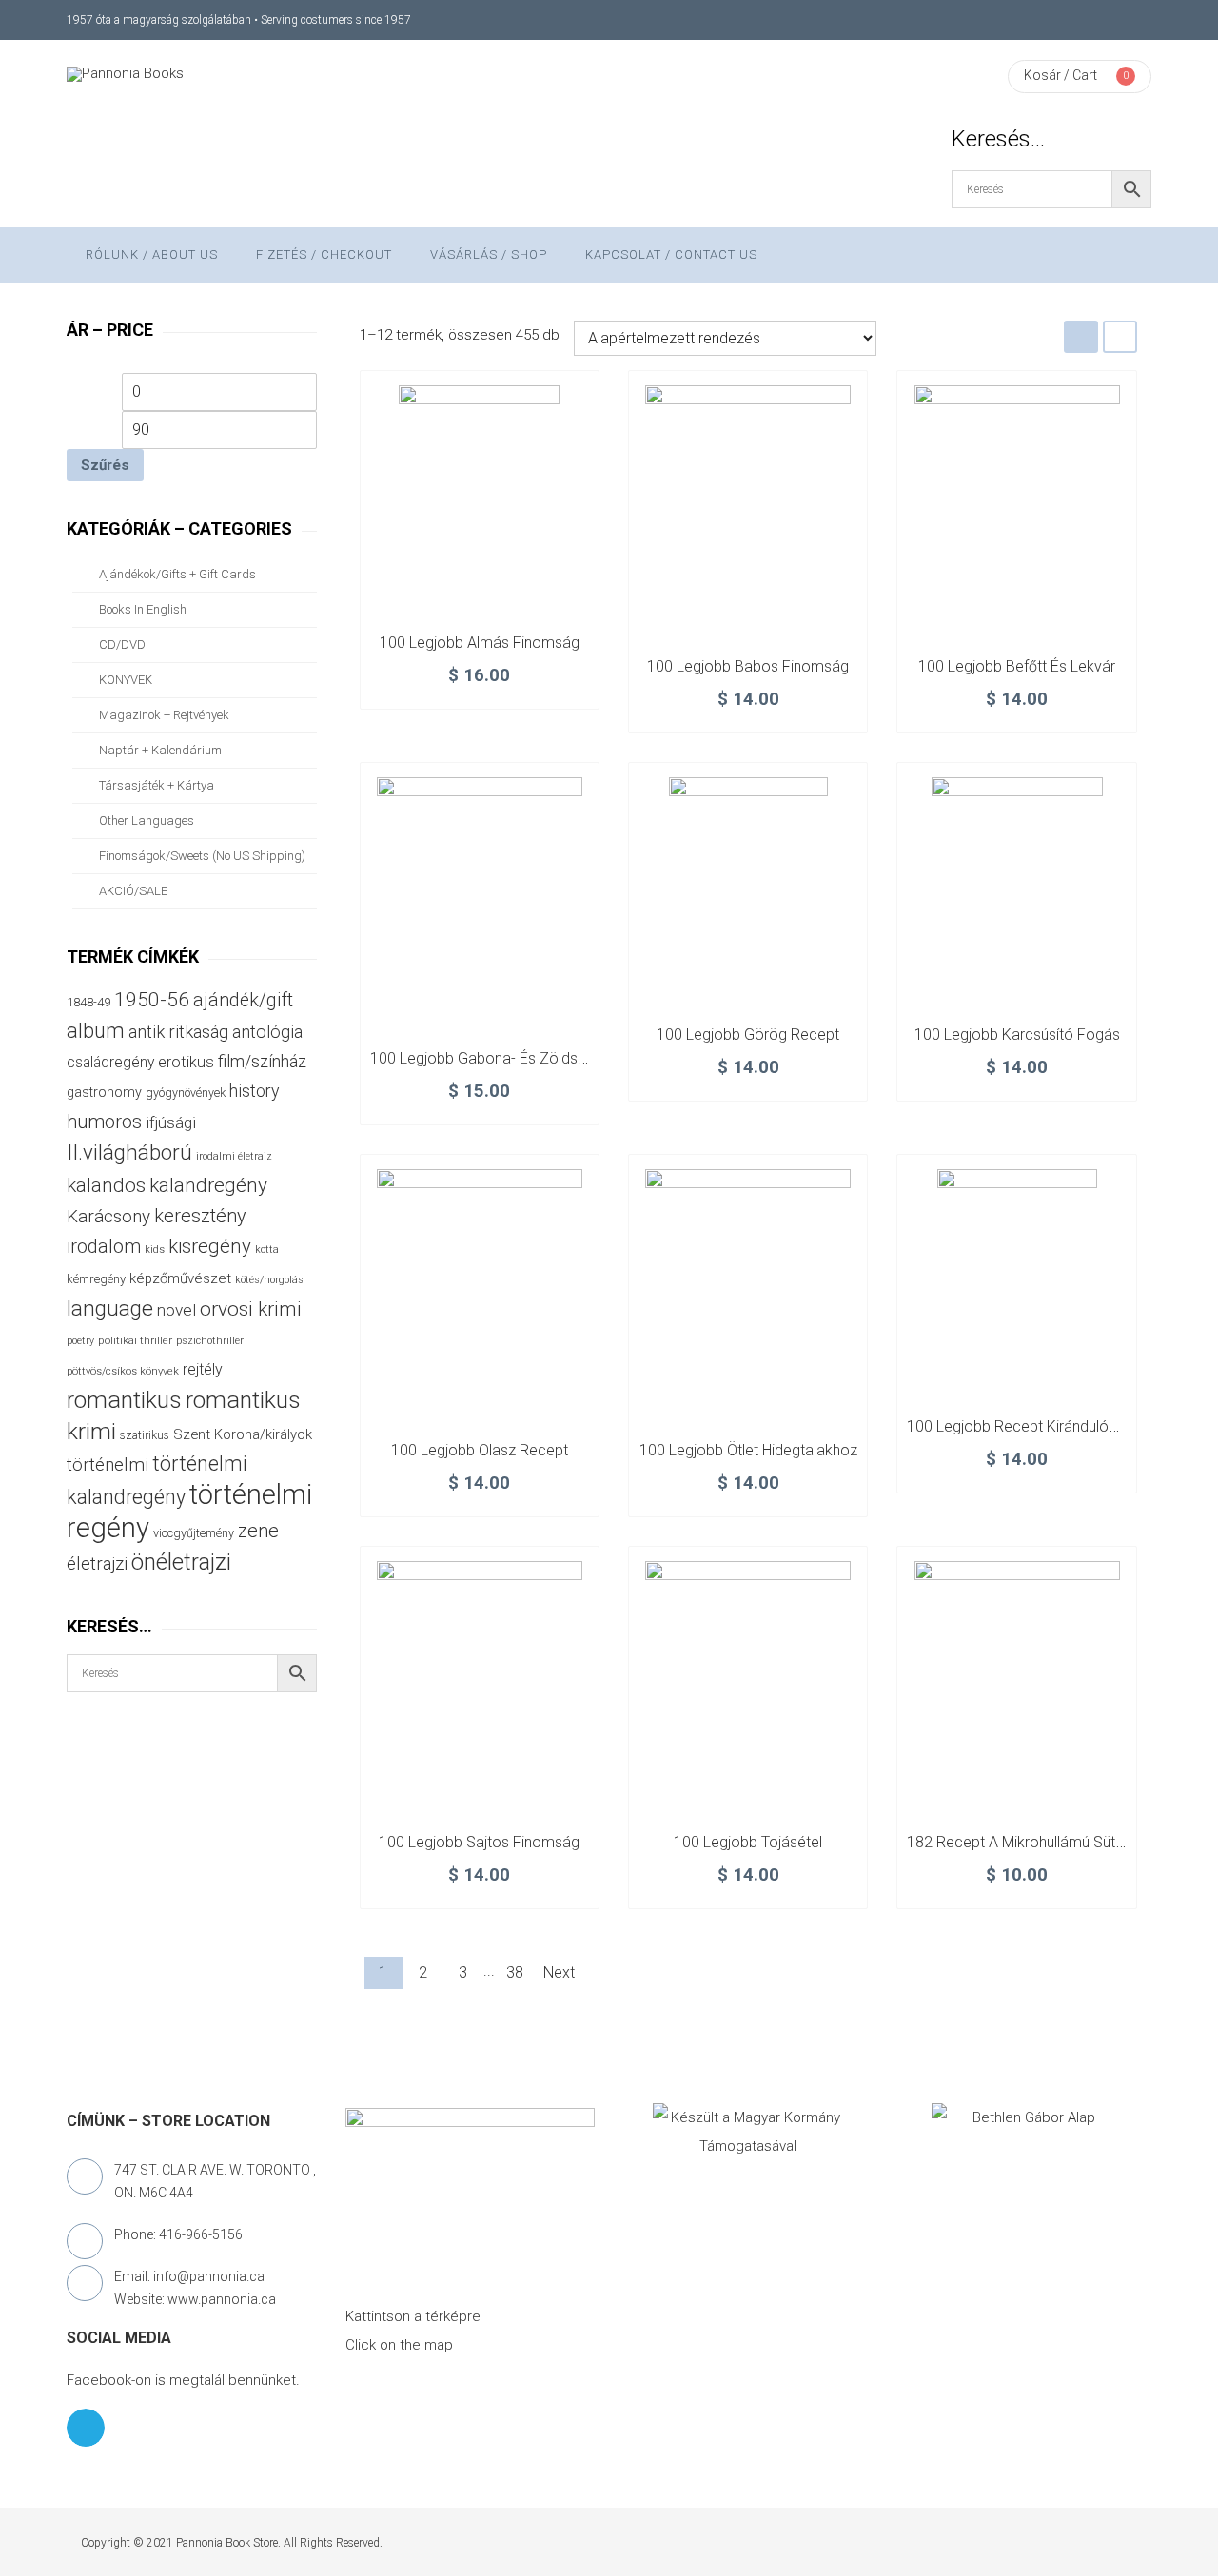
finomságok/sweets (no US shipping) (202, 856)
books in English (143, 609)
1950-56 (152, 1000)
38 (515, 1972)
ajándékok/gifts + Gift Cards (177, 574)
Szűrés (105, 465)
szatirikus (145, 1435)
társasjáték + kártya (157, 785)
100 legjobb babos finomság (748, 666)
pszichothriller (210, 1341)
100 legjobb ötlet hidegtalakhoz (748, 1450)
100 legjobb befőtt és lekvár (1017, 666)
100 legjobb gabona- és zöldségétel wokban (524, 1058)
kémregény (96, 1279)
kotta (267, 1249)
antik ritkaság (178, 1032)
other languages (147, 820)
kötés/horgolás (269, 1280)
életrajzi (97, 1564)
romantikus (124, 1400)
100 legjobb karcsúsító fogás (1017, 1034)
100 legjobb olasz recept (480, 1450)
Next (559, 1972)
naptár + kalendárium (160, 750)
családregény (110, 1062)
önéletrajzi (181, 1562)
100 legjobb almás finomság (480, 643)
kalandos (106, 1185)
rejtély (203, 1369)
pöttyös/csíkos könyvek (123, 1371)
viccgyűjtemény (194, 1533)
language (110, 1308)
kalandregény (208, 1185)
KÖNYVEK (126, 680)
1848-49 (88, 1002)
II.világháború (129, 1152)
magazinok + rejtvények (164, 715)
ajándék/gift (243, 1000)
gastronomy (104, 1092)
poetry (80, 1341)
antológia (267, 1032)
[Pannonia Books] (125, 74)
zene (258, 1531)
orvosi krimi (251, 1309)
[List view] (1120, 336)
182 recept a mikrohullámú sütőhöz (1028, 1842)
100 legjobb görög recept (748, 1034)
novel (177, 1310)
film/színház (262, 1061)
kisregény (210, 1246)
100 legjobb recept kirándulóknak (1023, 1426)
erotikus (186, 1062)
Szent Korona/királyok (243, 1434)
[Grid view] (1081, 336)
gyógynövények (186, 1093)
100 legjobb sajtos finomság (479, 1842)
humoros (104, 1122)
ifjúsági (171, 1122)
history (254, 1091)
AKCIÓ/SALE (133, 891)
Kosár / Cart (1061, 75)
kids (155, 1249)
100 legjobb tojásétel (748, 1842)
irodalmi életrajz (234, 1156)
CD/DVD (122, 644)
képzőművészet (180, 1278)
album (96, 1031)
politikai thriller (135, 1340)
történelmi (108, 1465)
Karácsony (108, 1216)
